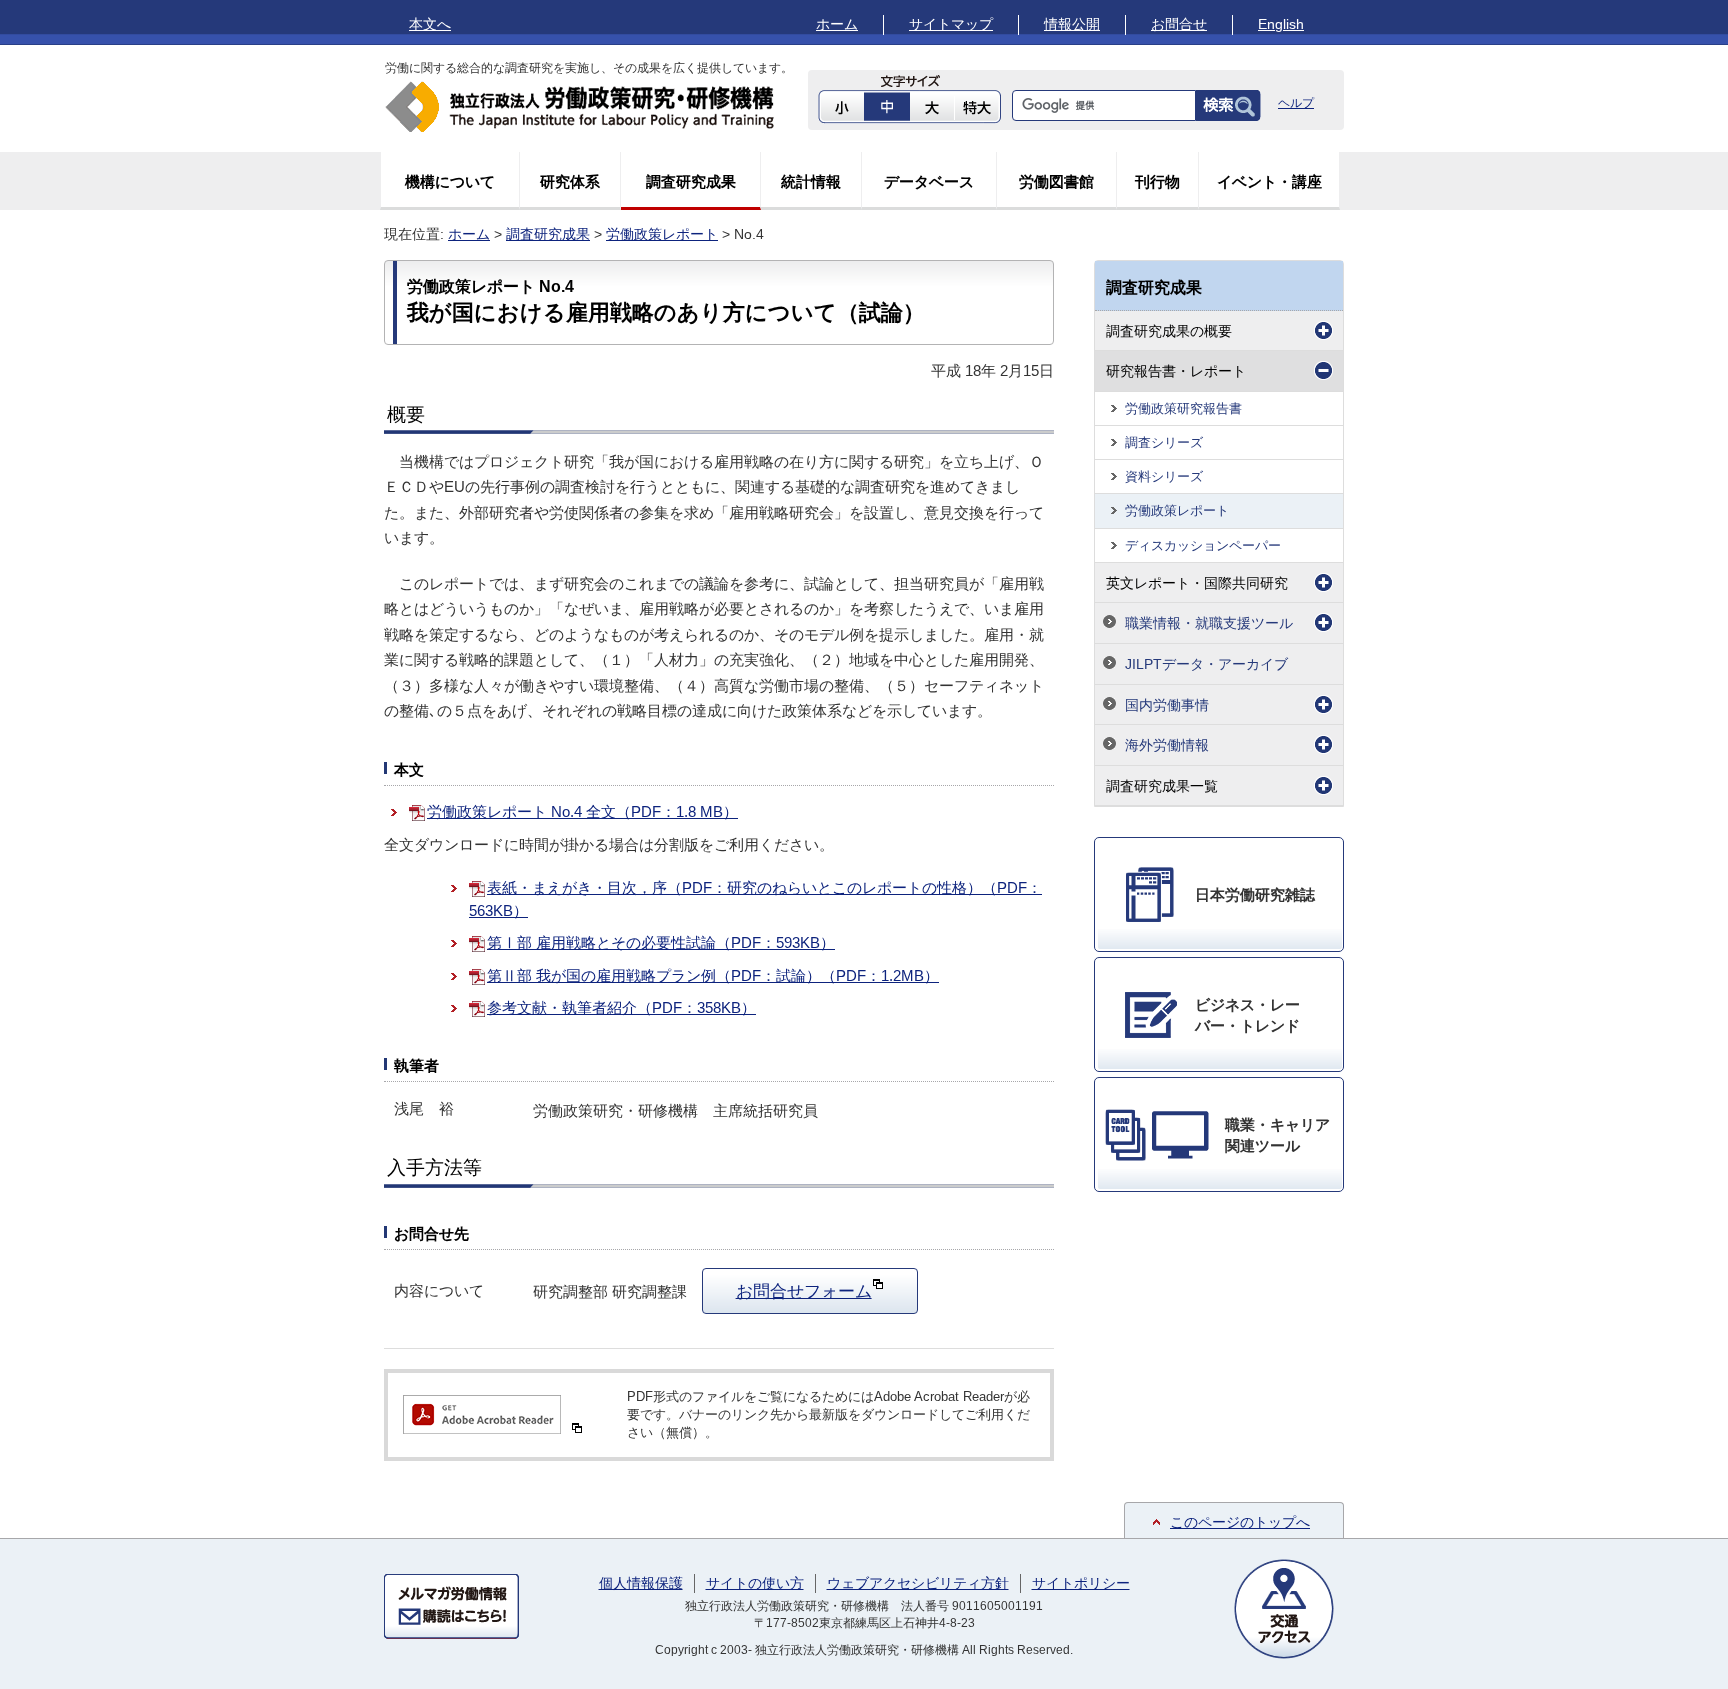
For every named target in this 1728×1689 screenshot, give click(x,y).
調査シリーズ (1164, 442)
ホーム (837, 24)
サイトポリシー (1081, 1583)
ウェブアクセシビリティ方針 (918, 1583)
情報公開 (1072, 24)
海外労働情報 (1167, 745)
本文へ (430, 24)
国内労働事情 (1167, 705)
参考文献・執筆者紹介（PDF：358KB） (621, 1007)
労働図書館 (1056, 181)
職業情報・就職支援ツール (1209, 623)
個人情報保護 (641, 1583)
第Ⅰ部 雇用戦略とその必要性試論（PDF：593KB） (661, 942)
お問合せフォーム (804, 1291)
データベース (929, 181)
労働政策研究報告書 (1183, 408)
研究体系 (570, 181)
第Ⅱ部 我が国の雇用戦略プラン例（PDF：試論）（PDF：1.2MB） (713, 975)
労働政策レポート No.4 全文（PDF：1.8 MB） (582, 811)
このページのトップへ (1240, 1522)
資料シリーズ (1164, 476)
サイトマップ (951, 24)
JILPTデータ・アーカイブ (1206, 664)
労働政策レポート (662, 234)
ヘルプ (1296, 103)
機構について (450, 181)
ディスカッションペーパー (1203, 545)
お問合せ (1179, 24)
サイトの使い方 (755, 1583)
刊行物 (1157, 181)
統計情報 (811, 181)
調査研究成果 (691, 181)
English (1281, 24)
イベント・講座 (1269, 181)
